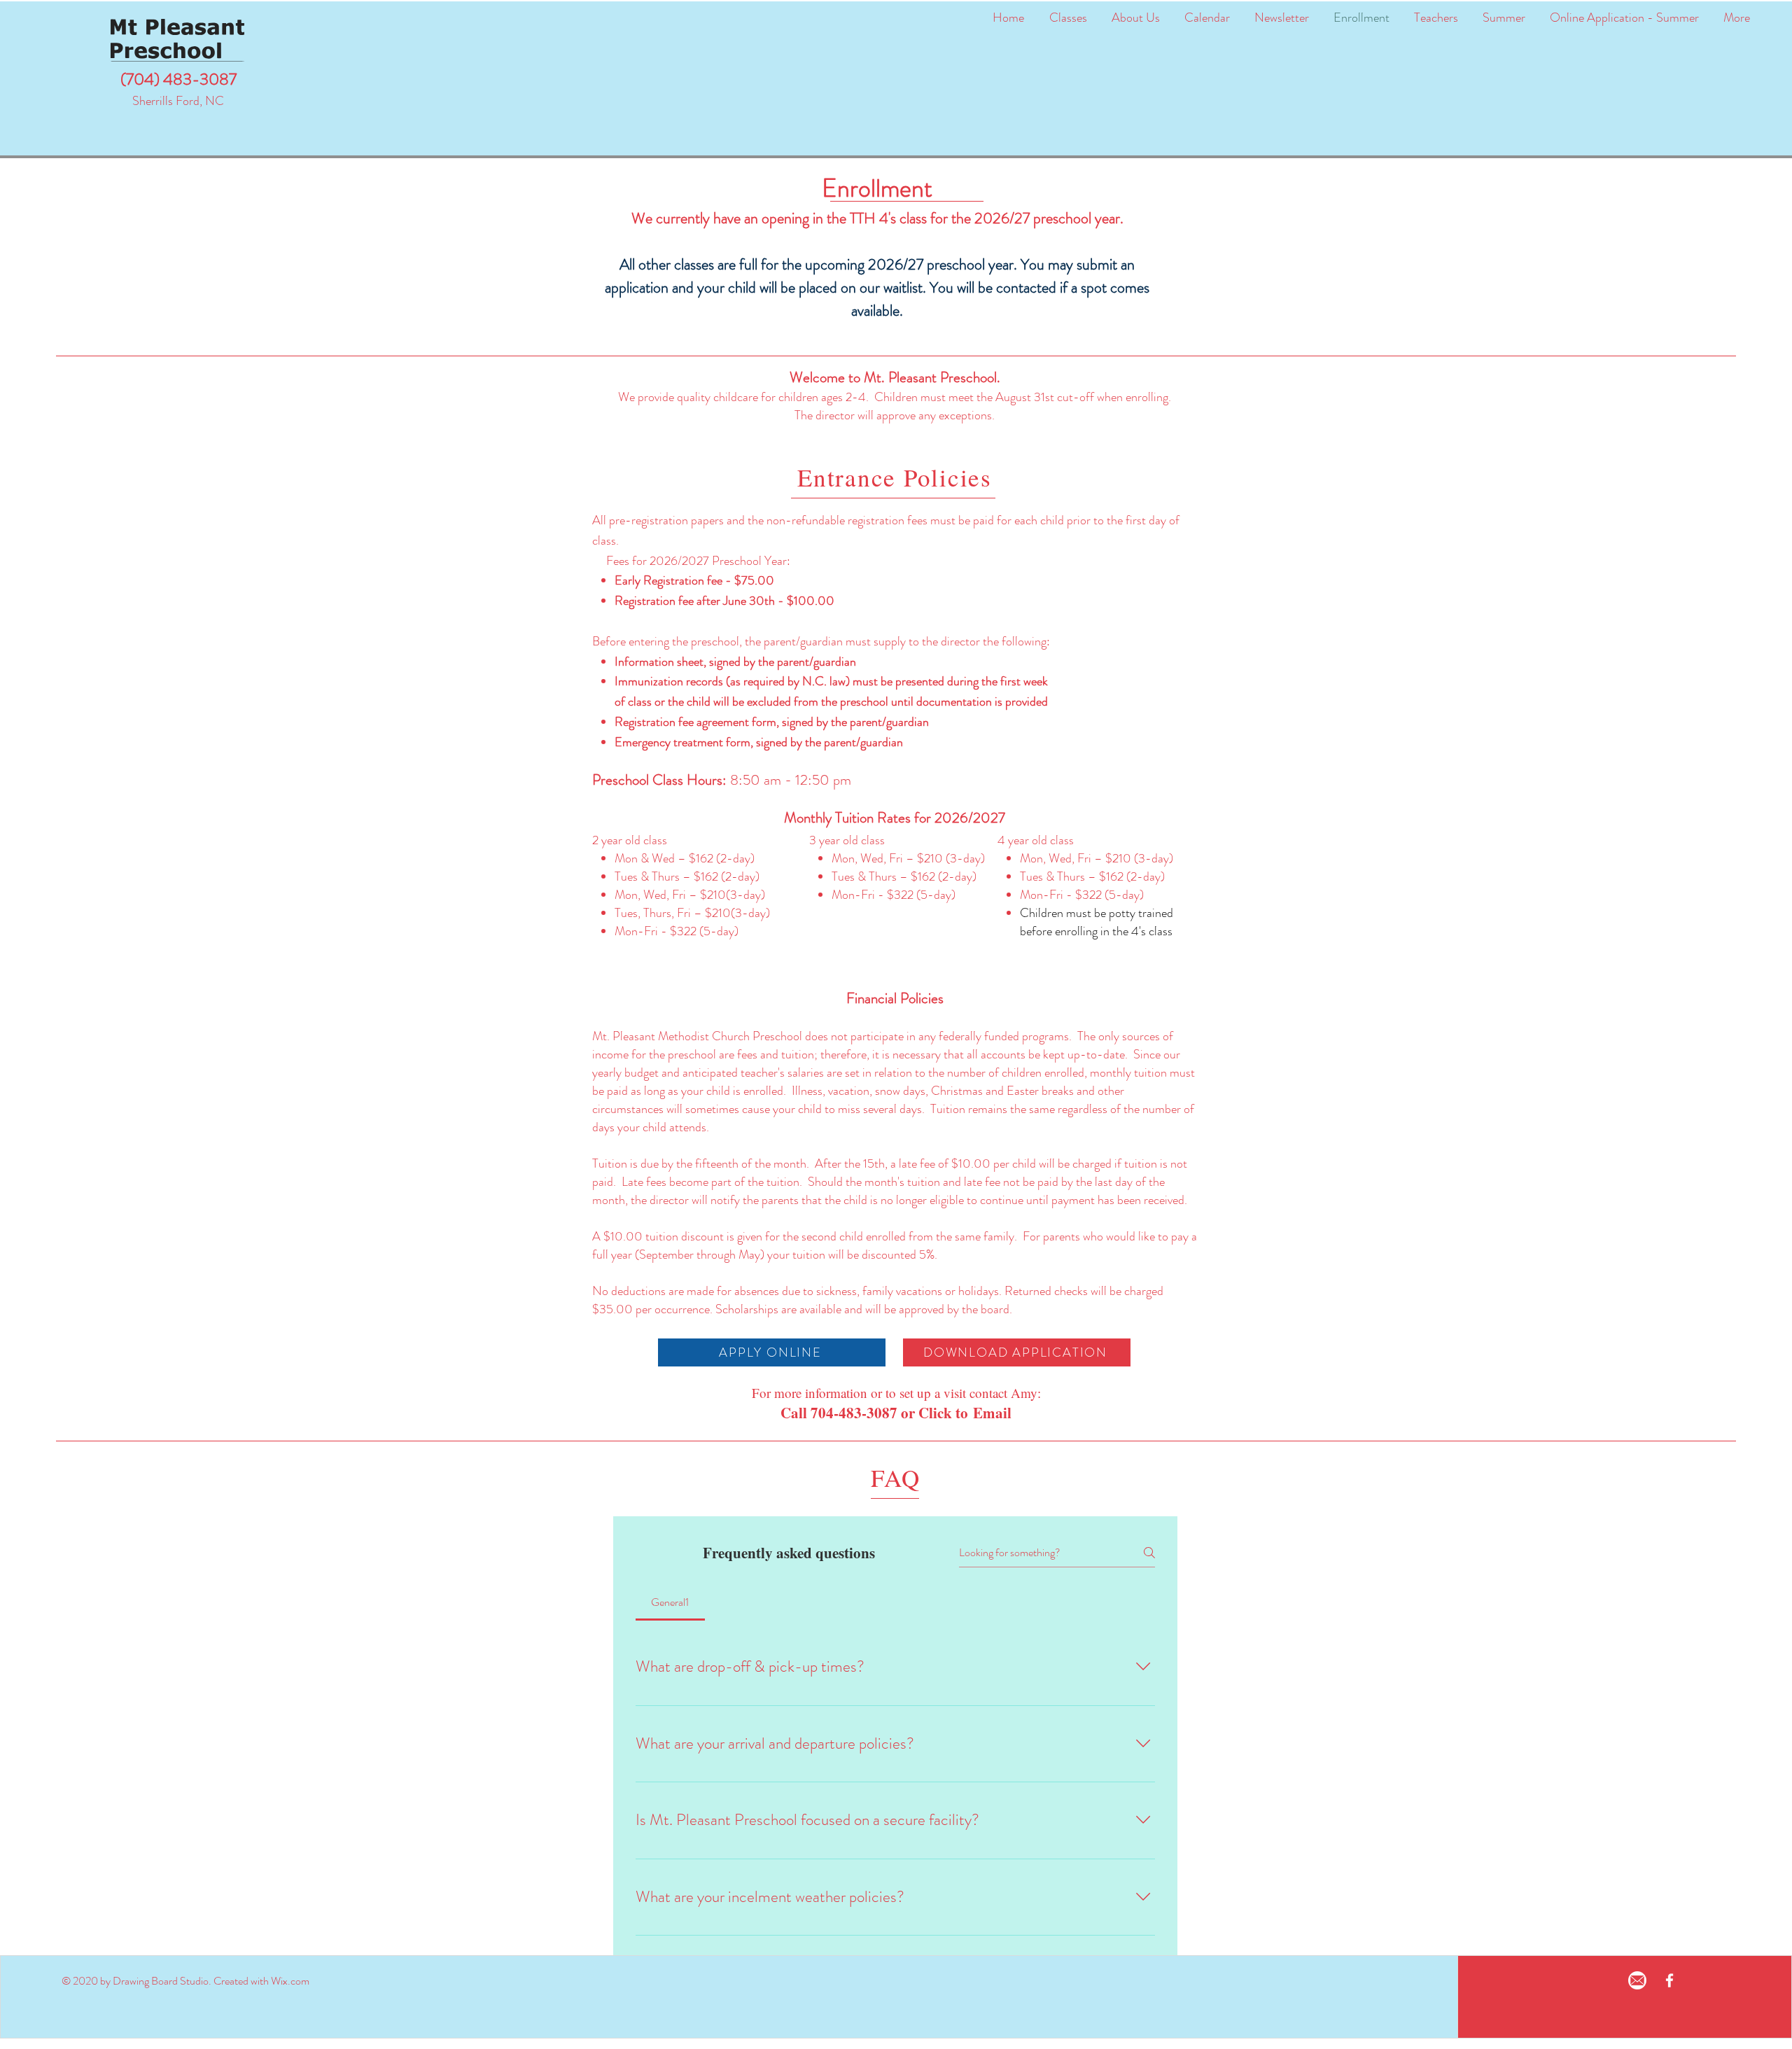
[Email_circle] (1637, 1980)
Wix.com (290, 1981)
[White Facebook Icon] (1669, 1980)
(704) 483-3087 (178, 79)
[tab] (670, 1602)
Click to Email (965, 1413)
